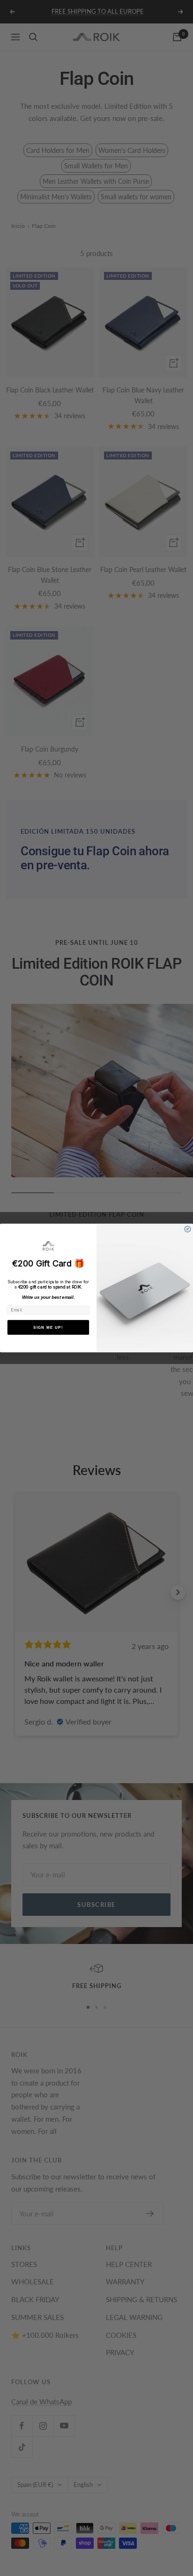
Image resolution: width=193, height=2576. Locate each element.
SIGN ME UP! (48, 1327)
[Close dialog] (188, 1229)
